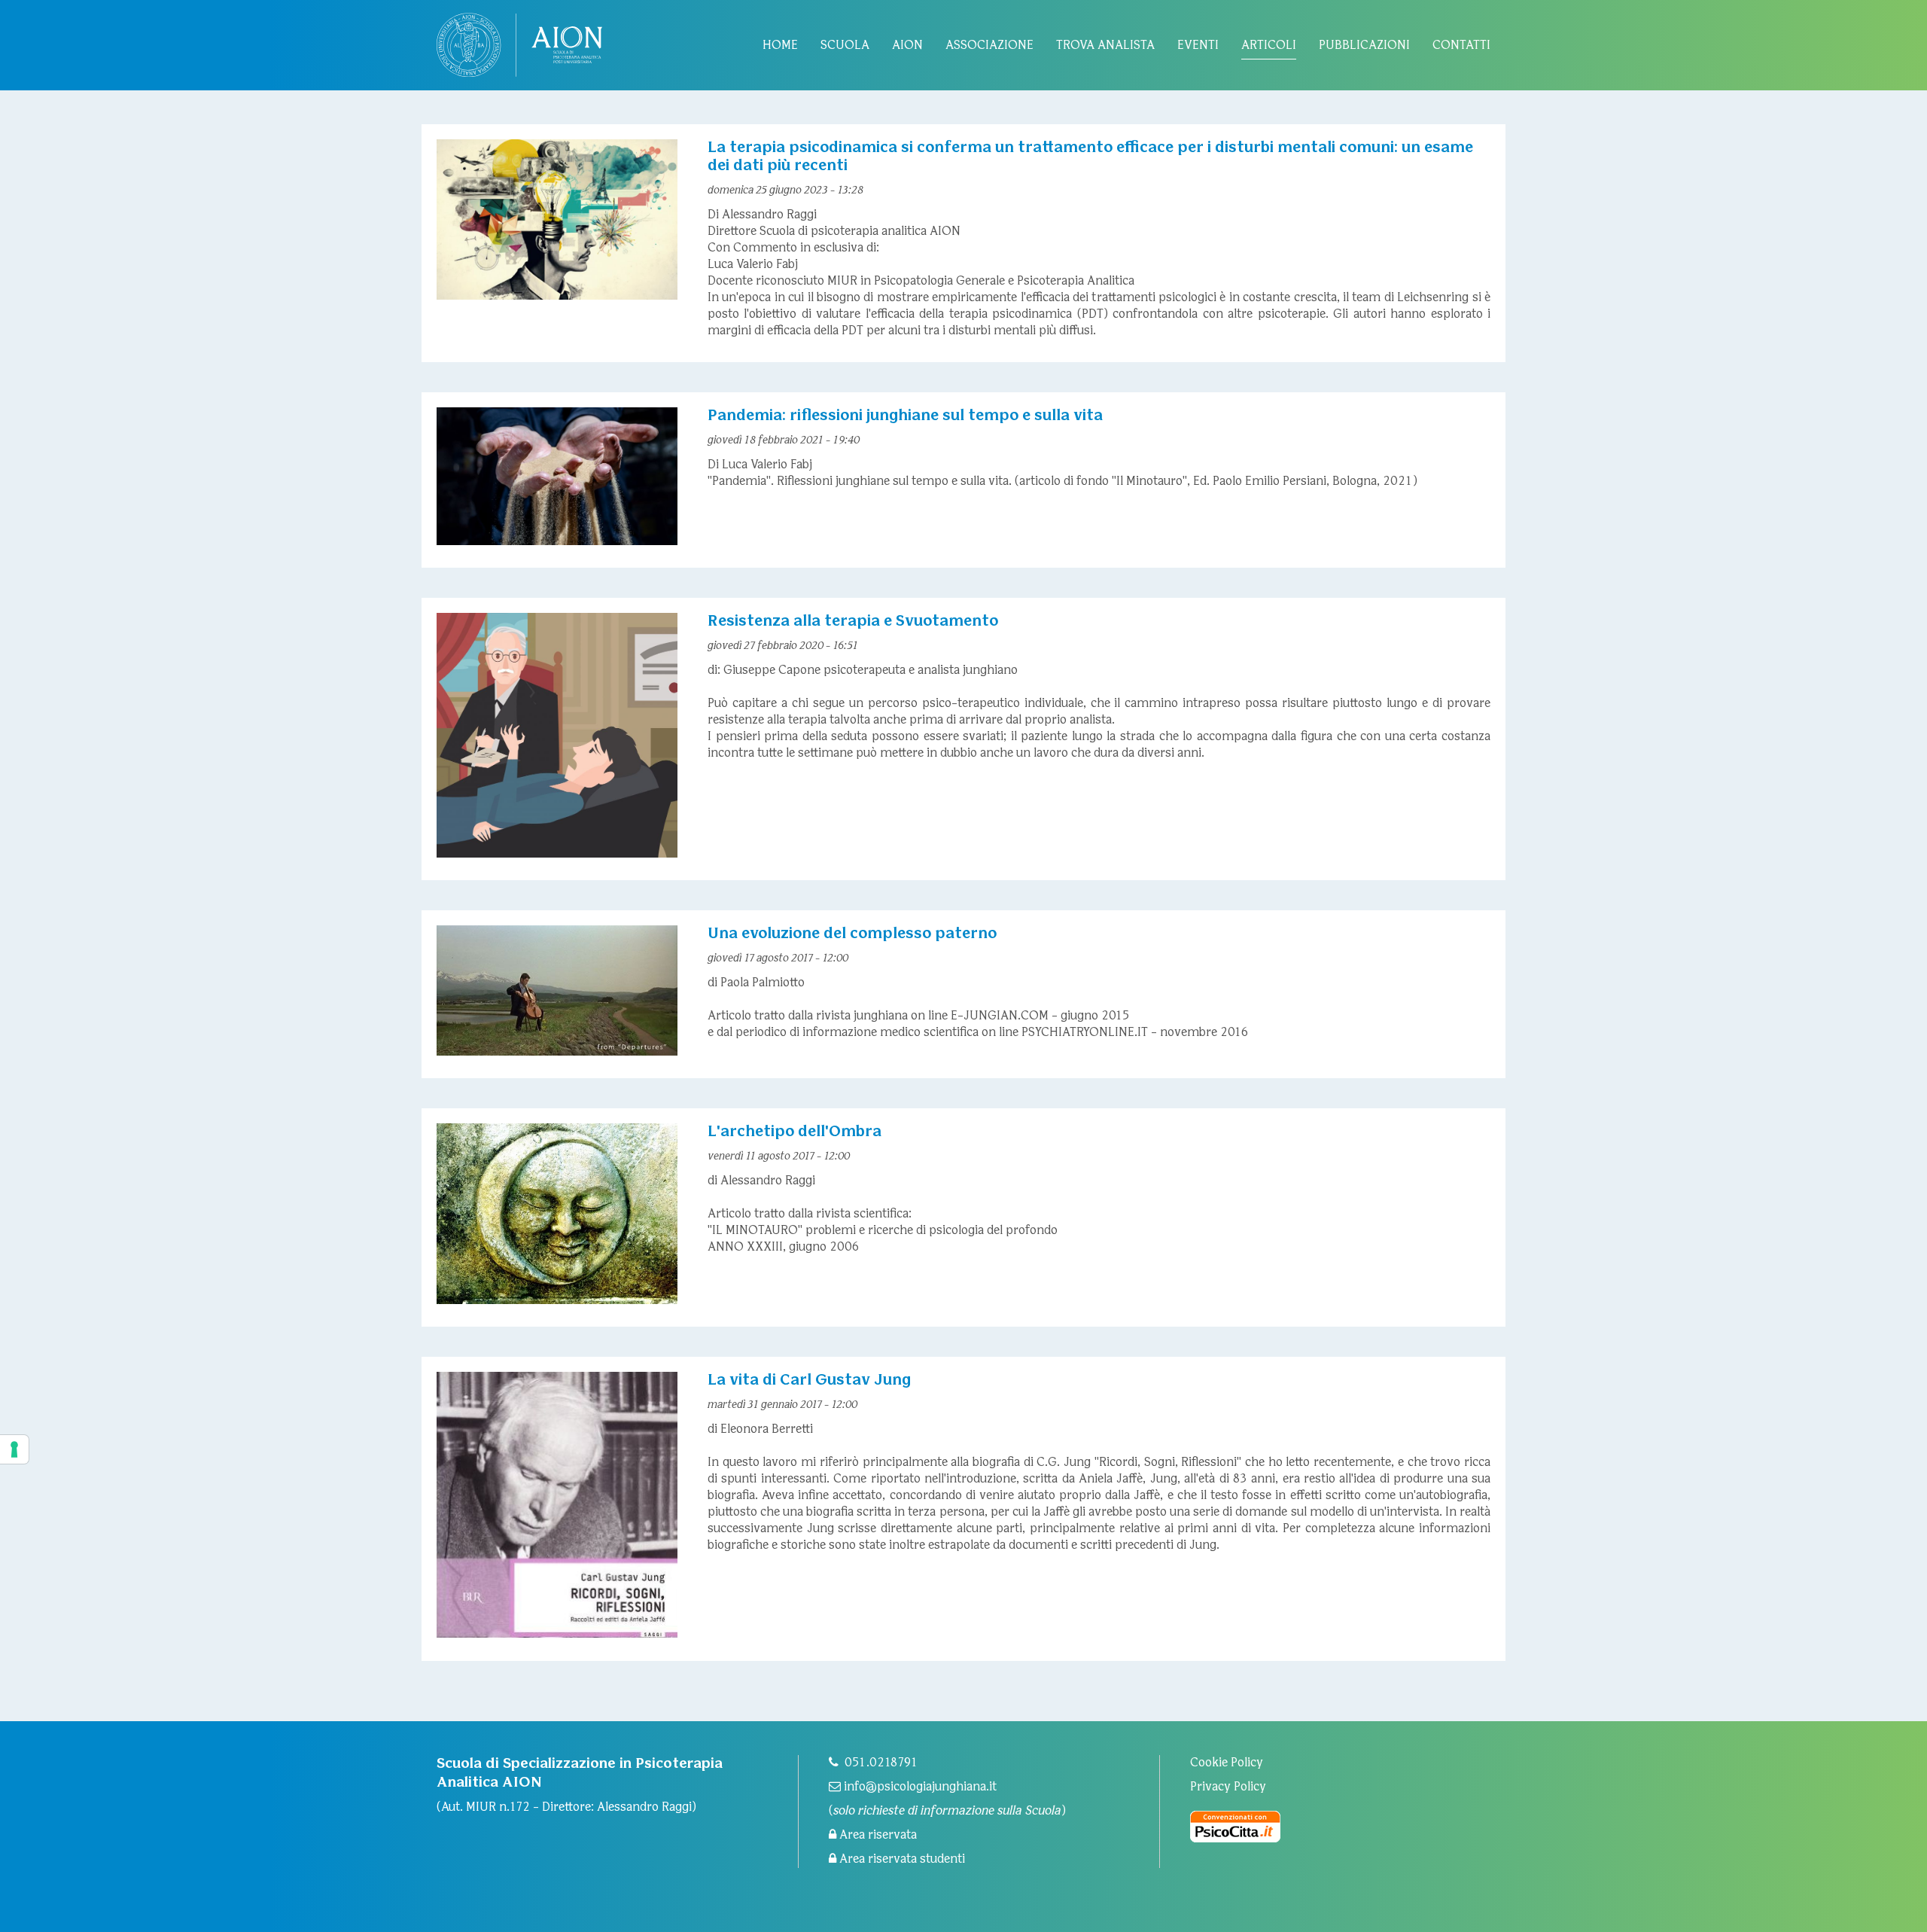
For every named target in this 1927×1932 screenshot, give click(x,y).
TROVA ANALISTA (1105, 46)
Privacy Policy (1228, 1787)
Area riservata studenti (901, 1859)
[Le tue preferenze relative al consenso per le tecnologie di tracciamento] (14, 1449)
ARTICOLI (1269, 46)
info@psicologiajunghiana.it (919, 1787)
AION (907, 46)
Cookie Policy (1227, 1763)
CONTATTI (1461, 46)
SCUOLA (845, 46)
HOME (780, 46)
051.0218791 (881, 1763)
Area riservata (877, 1835)
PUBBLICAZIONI (1364, 46)
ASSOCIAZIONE (989, 46)
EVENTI (1198, 46)
